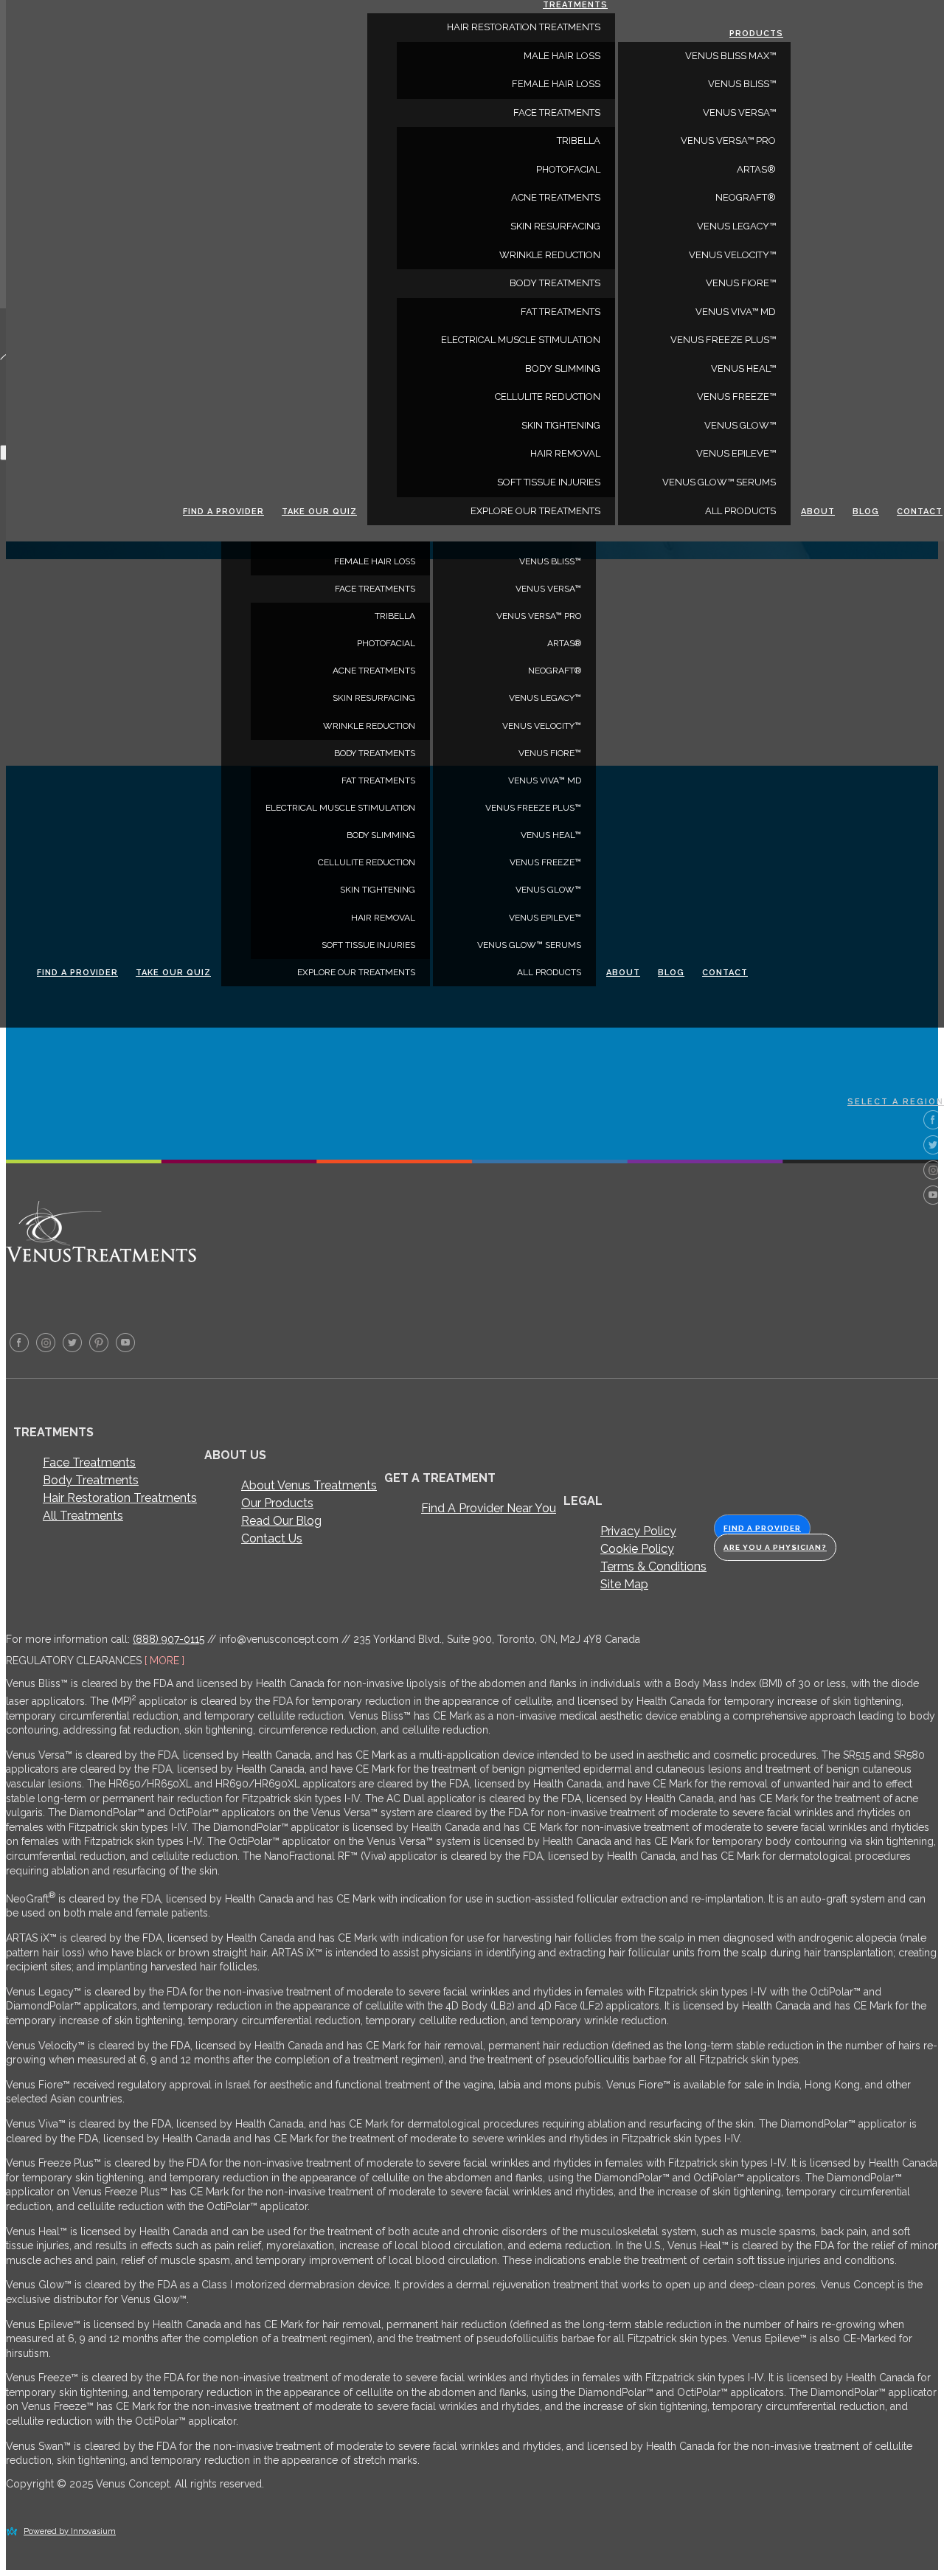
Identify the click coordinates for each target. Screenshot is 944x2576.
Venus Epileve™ (545, 918)
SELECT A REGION (896, 1102)
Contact (725, 973)
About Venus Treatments (309, 1485)
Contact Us (272, 1538)
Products (756, 34)
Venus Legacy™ (545, 698)
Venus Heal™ (551, 835)
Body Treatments (91, 1480)
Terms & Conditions (653, 1566)
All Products (549, 972)
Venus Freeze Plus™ (533, 808)
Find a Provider (77, 973)
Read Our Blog (281, 1521)
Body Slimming (381, 835)
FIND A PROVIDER (762, 1528)
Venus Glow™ (548, 890)
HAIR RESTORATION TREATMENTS (524, 27)
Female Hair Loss (375, 561)
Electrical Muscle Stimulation (340, 808)
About (623, 973)
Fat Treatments (378, 780)
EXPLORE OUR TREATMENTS (356, 972)
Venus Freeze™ (545, 862)
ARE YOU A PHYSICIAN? (775, 1547)
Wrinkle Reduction (369, 726)
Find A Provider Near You (489, 1508)
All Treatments (83, 1516)
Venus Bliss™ (550, 561)
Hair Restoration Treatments (120, 1498)
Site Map (624, 1584)
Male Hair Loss (562, 56)
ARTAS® (564, 643)
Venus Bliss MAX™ (730, 56)
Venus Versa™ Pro (539, 616)
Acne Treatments (374, 671)
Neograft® (555, 671)
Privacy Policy (638, 1531)
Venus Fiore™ (550, 753)
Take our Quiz (173, 973)
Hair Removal (383, 918)
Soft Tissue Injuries (368, 945)
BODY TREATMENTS (375, 753)
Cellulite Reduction (367, 862)
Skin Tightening (378, 890)
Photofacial (386, 643)
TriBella (395, 616)
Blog (671, 973)
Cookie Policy (637, 1549)
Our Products (277, 1503)
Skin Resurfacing (374, 698)
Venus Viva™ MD (545, 780)
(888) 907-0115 (169, 1639)
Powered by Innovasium (70, 2531)
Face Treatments (89, 1462)
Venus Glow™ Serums (529, 945)
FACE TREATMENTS (375, 589)
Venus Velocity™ (542, 726)
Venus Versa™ (548, 589)
